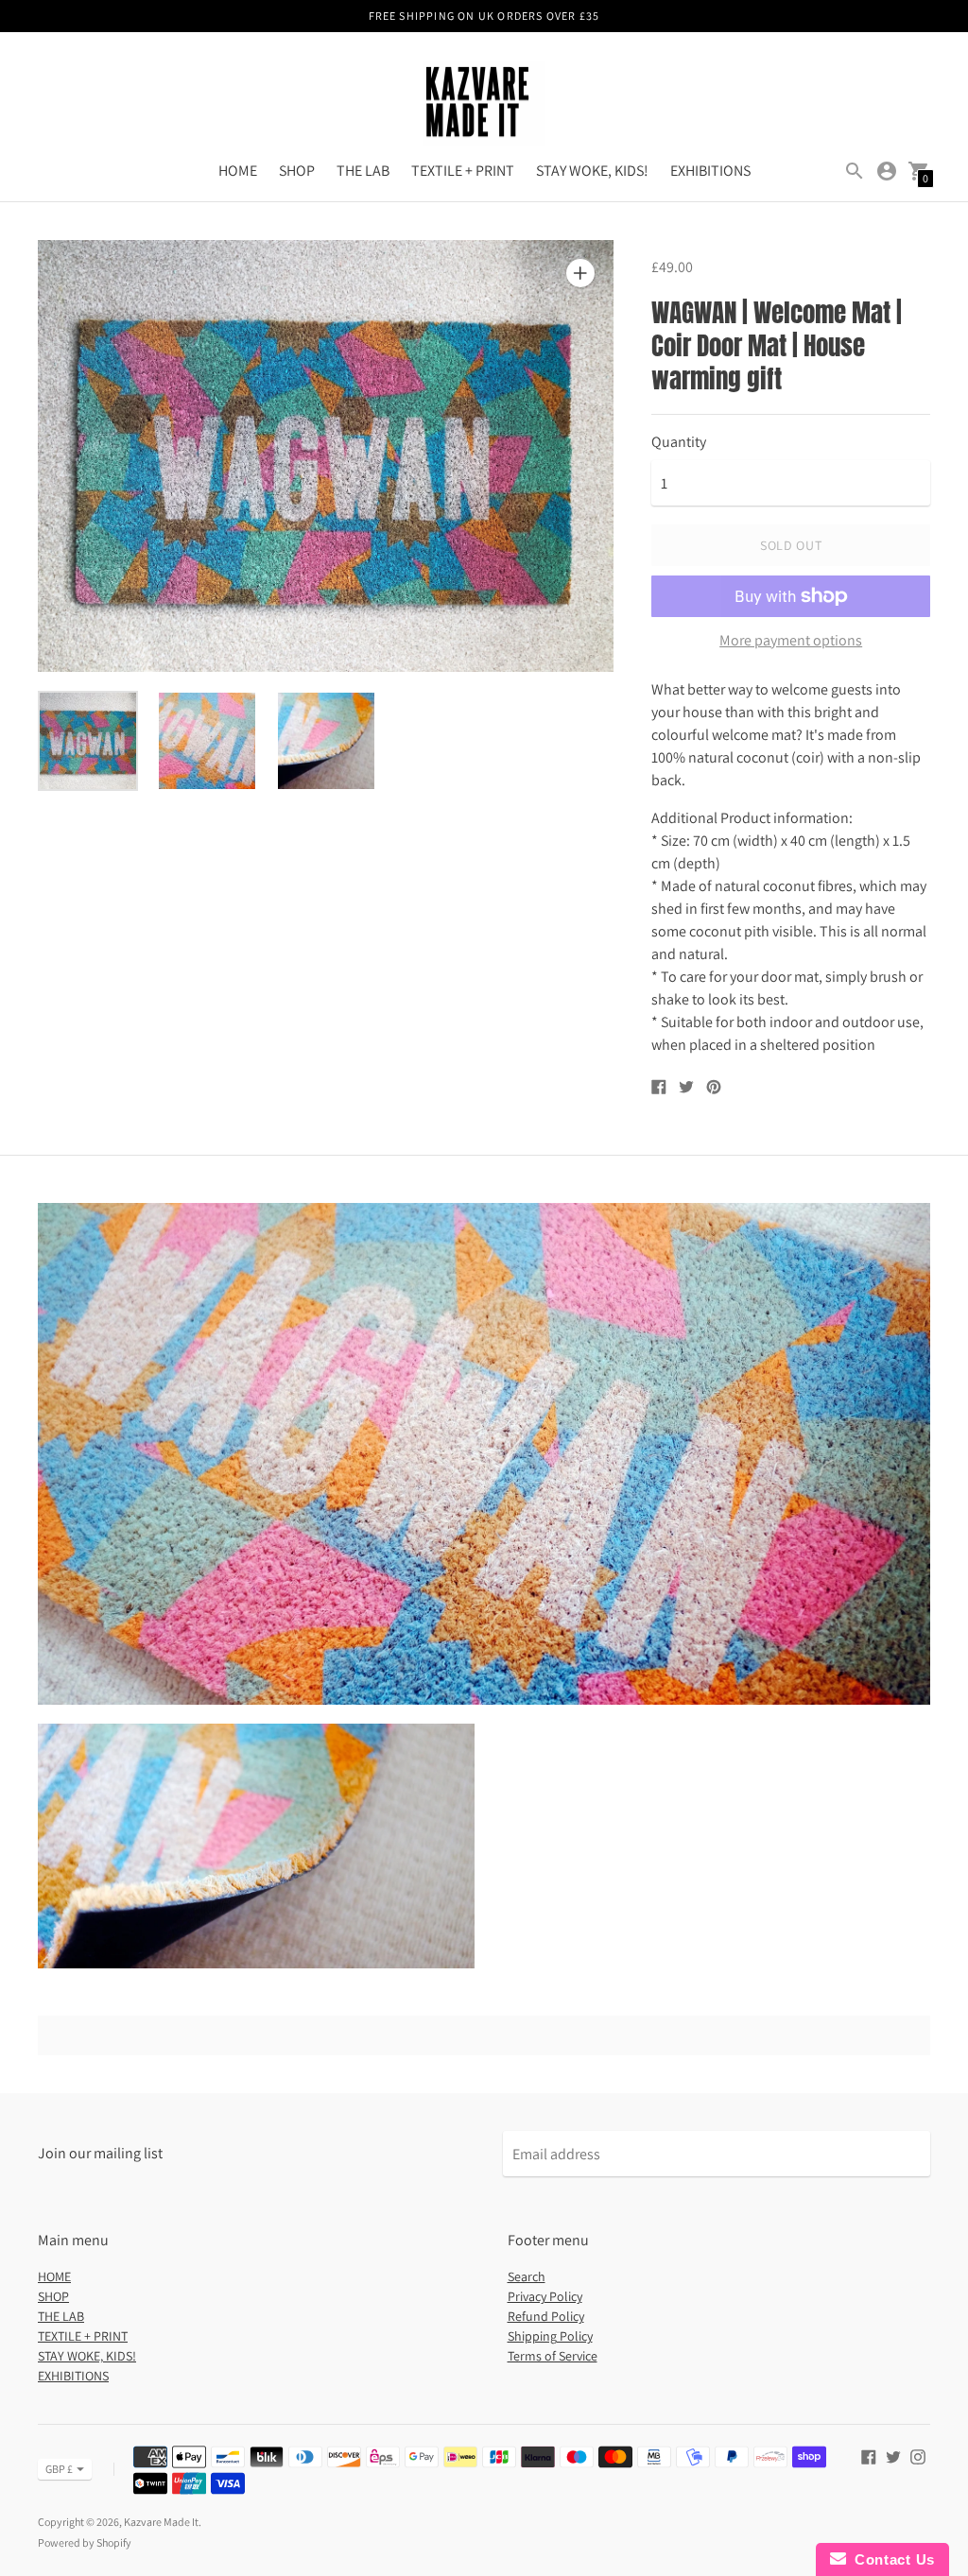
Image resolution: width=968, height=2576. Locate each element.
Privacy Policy (545, 2296)
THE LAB (363, 171)
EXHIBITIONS (710, 171)
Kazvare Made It (161, 2522)
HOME (238, 171)
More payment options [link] (791, 641)
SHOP (297, 171)
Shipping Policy (550, 2336)
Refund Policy (546, 2316)
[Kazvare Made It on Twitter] (893, 2456)
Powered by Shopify (85, 2542)
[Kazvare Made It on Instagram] (918, 2456)
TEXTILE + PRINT (463, 171)
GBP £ (59, 2469)
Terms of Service (553, 2356)
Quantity (679, 442)
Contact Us (890, 2559)
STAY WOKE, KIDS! (592, 171)
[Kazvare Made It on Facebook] (869, 2456)
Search (527, 2276)
